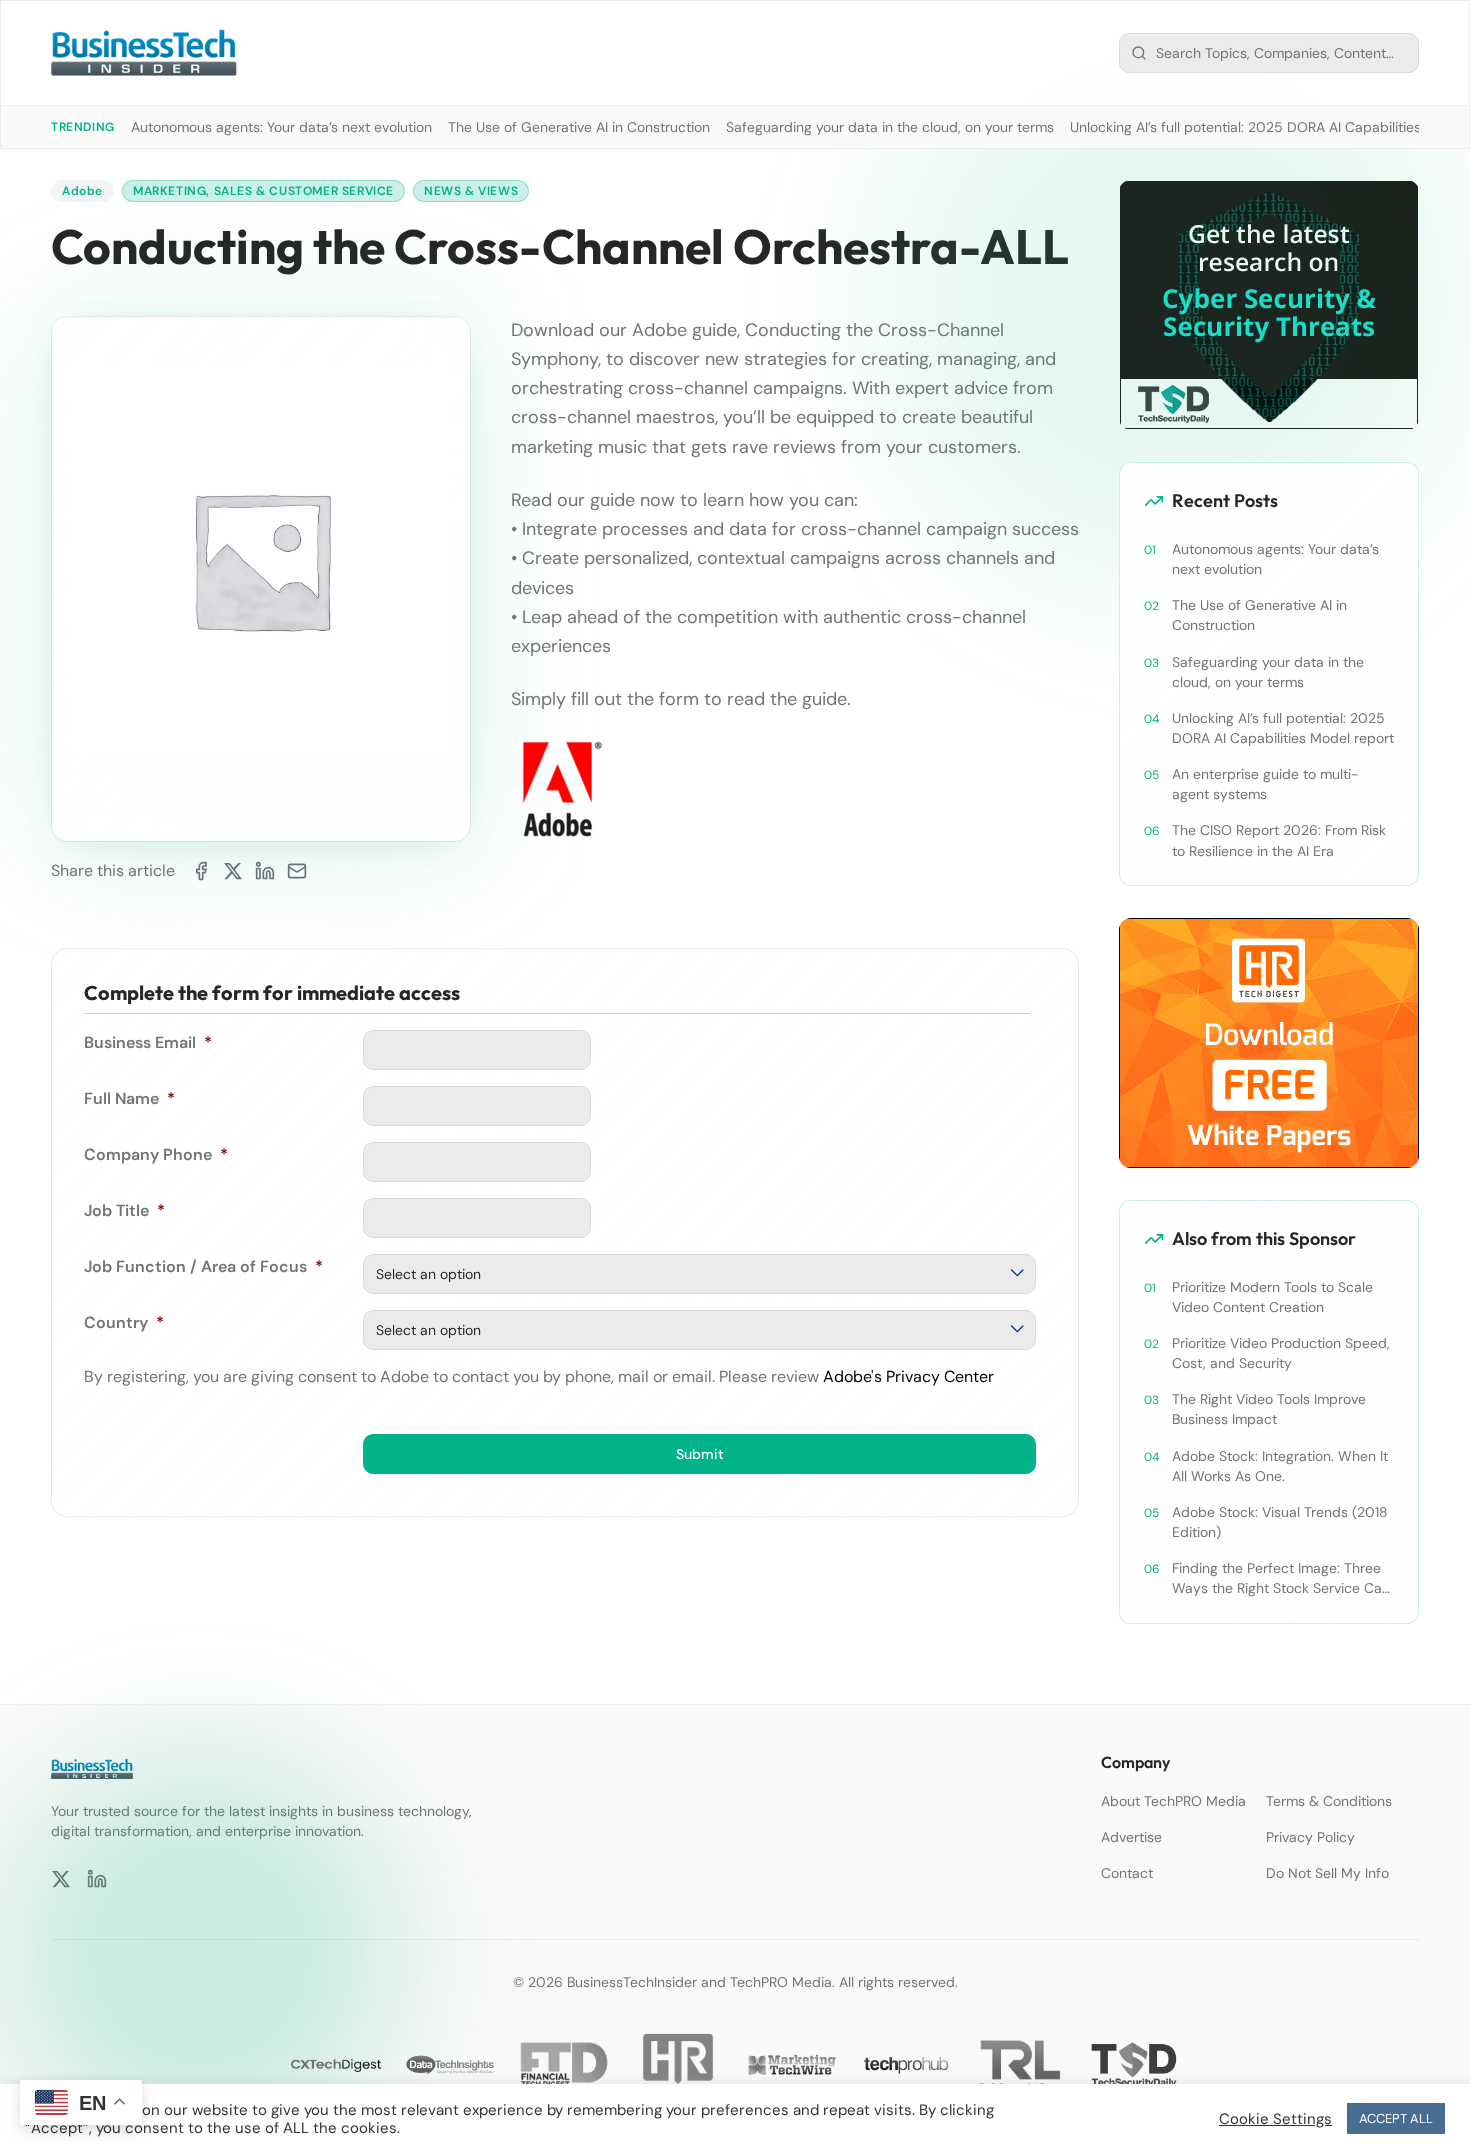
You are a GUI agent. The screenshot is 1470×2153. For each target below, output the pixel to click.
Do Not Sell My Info (1327, 1873)
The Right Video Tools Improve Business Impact (1269, 1409)
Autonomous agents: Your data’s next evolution (281, 127)
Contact (1127, 1873)
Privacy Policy (1310, 1837)
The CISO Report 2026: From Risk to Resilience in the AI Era (1279, 840)
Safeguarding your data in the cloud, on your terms (890, 127)
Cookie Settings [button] (1275, 2119)
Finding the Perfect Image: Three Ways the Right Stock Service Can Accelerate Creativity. (1281, 1578)
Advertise (1131, 1837)
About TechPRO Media (1173, 1801)
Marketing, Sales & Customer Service (263, 191)
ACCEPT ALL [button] (1396, 2118)
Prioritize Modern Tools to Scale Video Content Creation (1272, 1297)
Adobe (82, 191)
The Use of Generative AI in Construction (579, 127)
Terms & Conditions (1329, 1801)
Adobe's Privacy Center (908, 1376)
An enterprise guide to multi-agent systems (1265, 784)
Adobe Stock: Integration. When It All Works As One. (1280, 1466)
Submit (700, 1454)
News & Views (471, 191)
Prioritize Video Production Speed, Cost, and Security (1281, 1353)
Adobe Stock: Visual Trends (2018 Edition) (1280, 1522)
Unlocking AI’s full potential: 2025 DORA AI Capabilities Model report (1283, 728)
